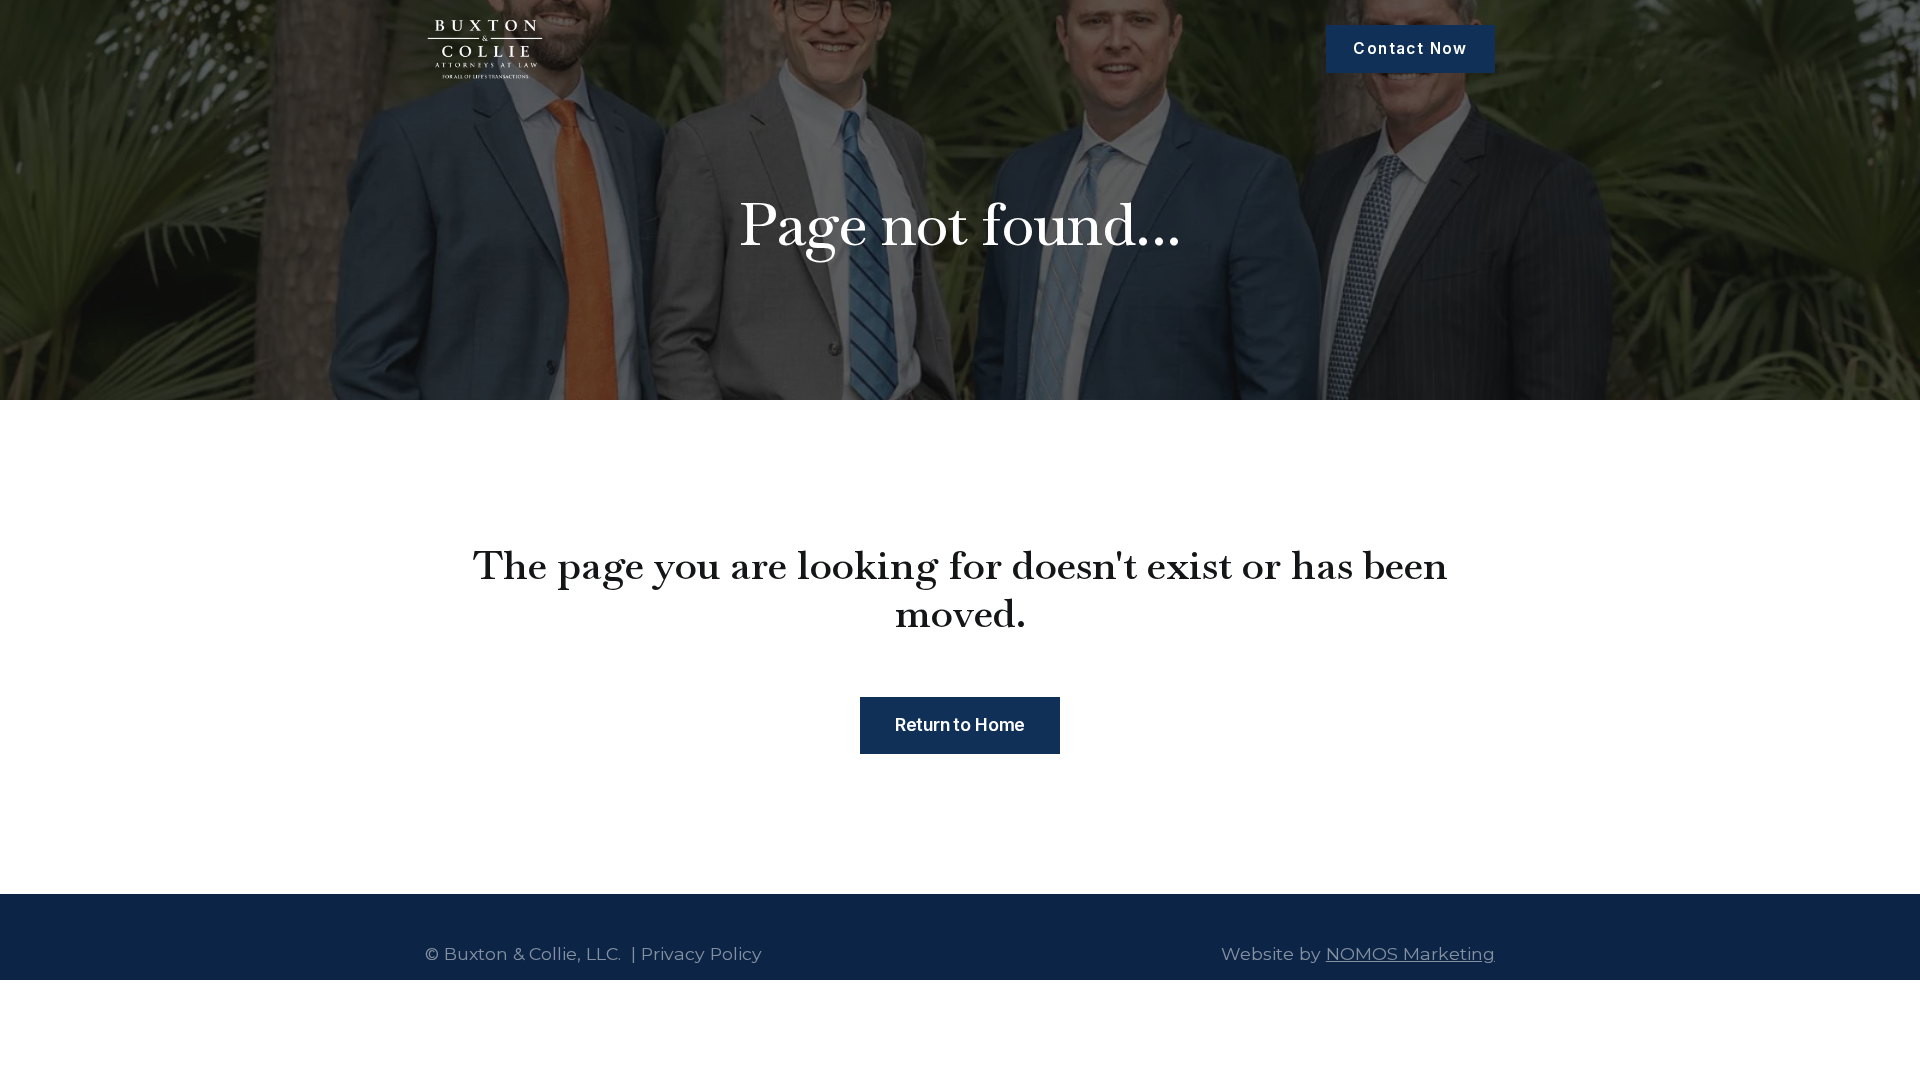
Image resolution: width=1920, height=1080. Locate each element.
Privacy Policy (701, 953)
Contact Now (1410, 48)
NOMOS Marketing (1410, 953)
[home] (485, 49)
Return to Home (960, 724)
